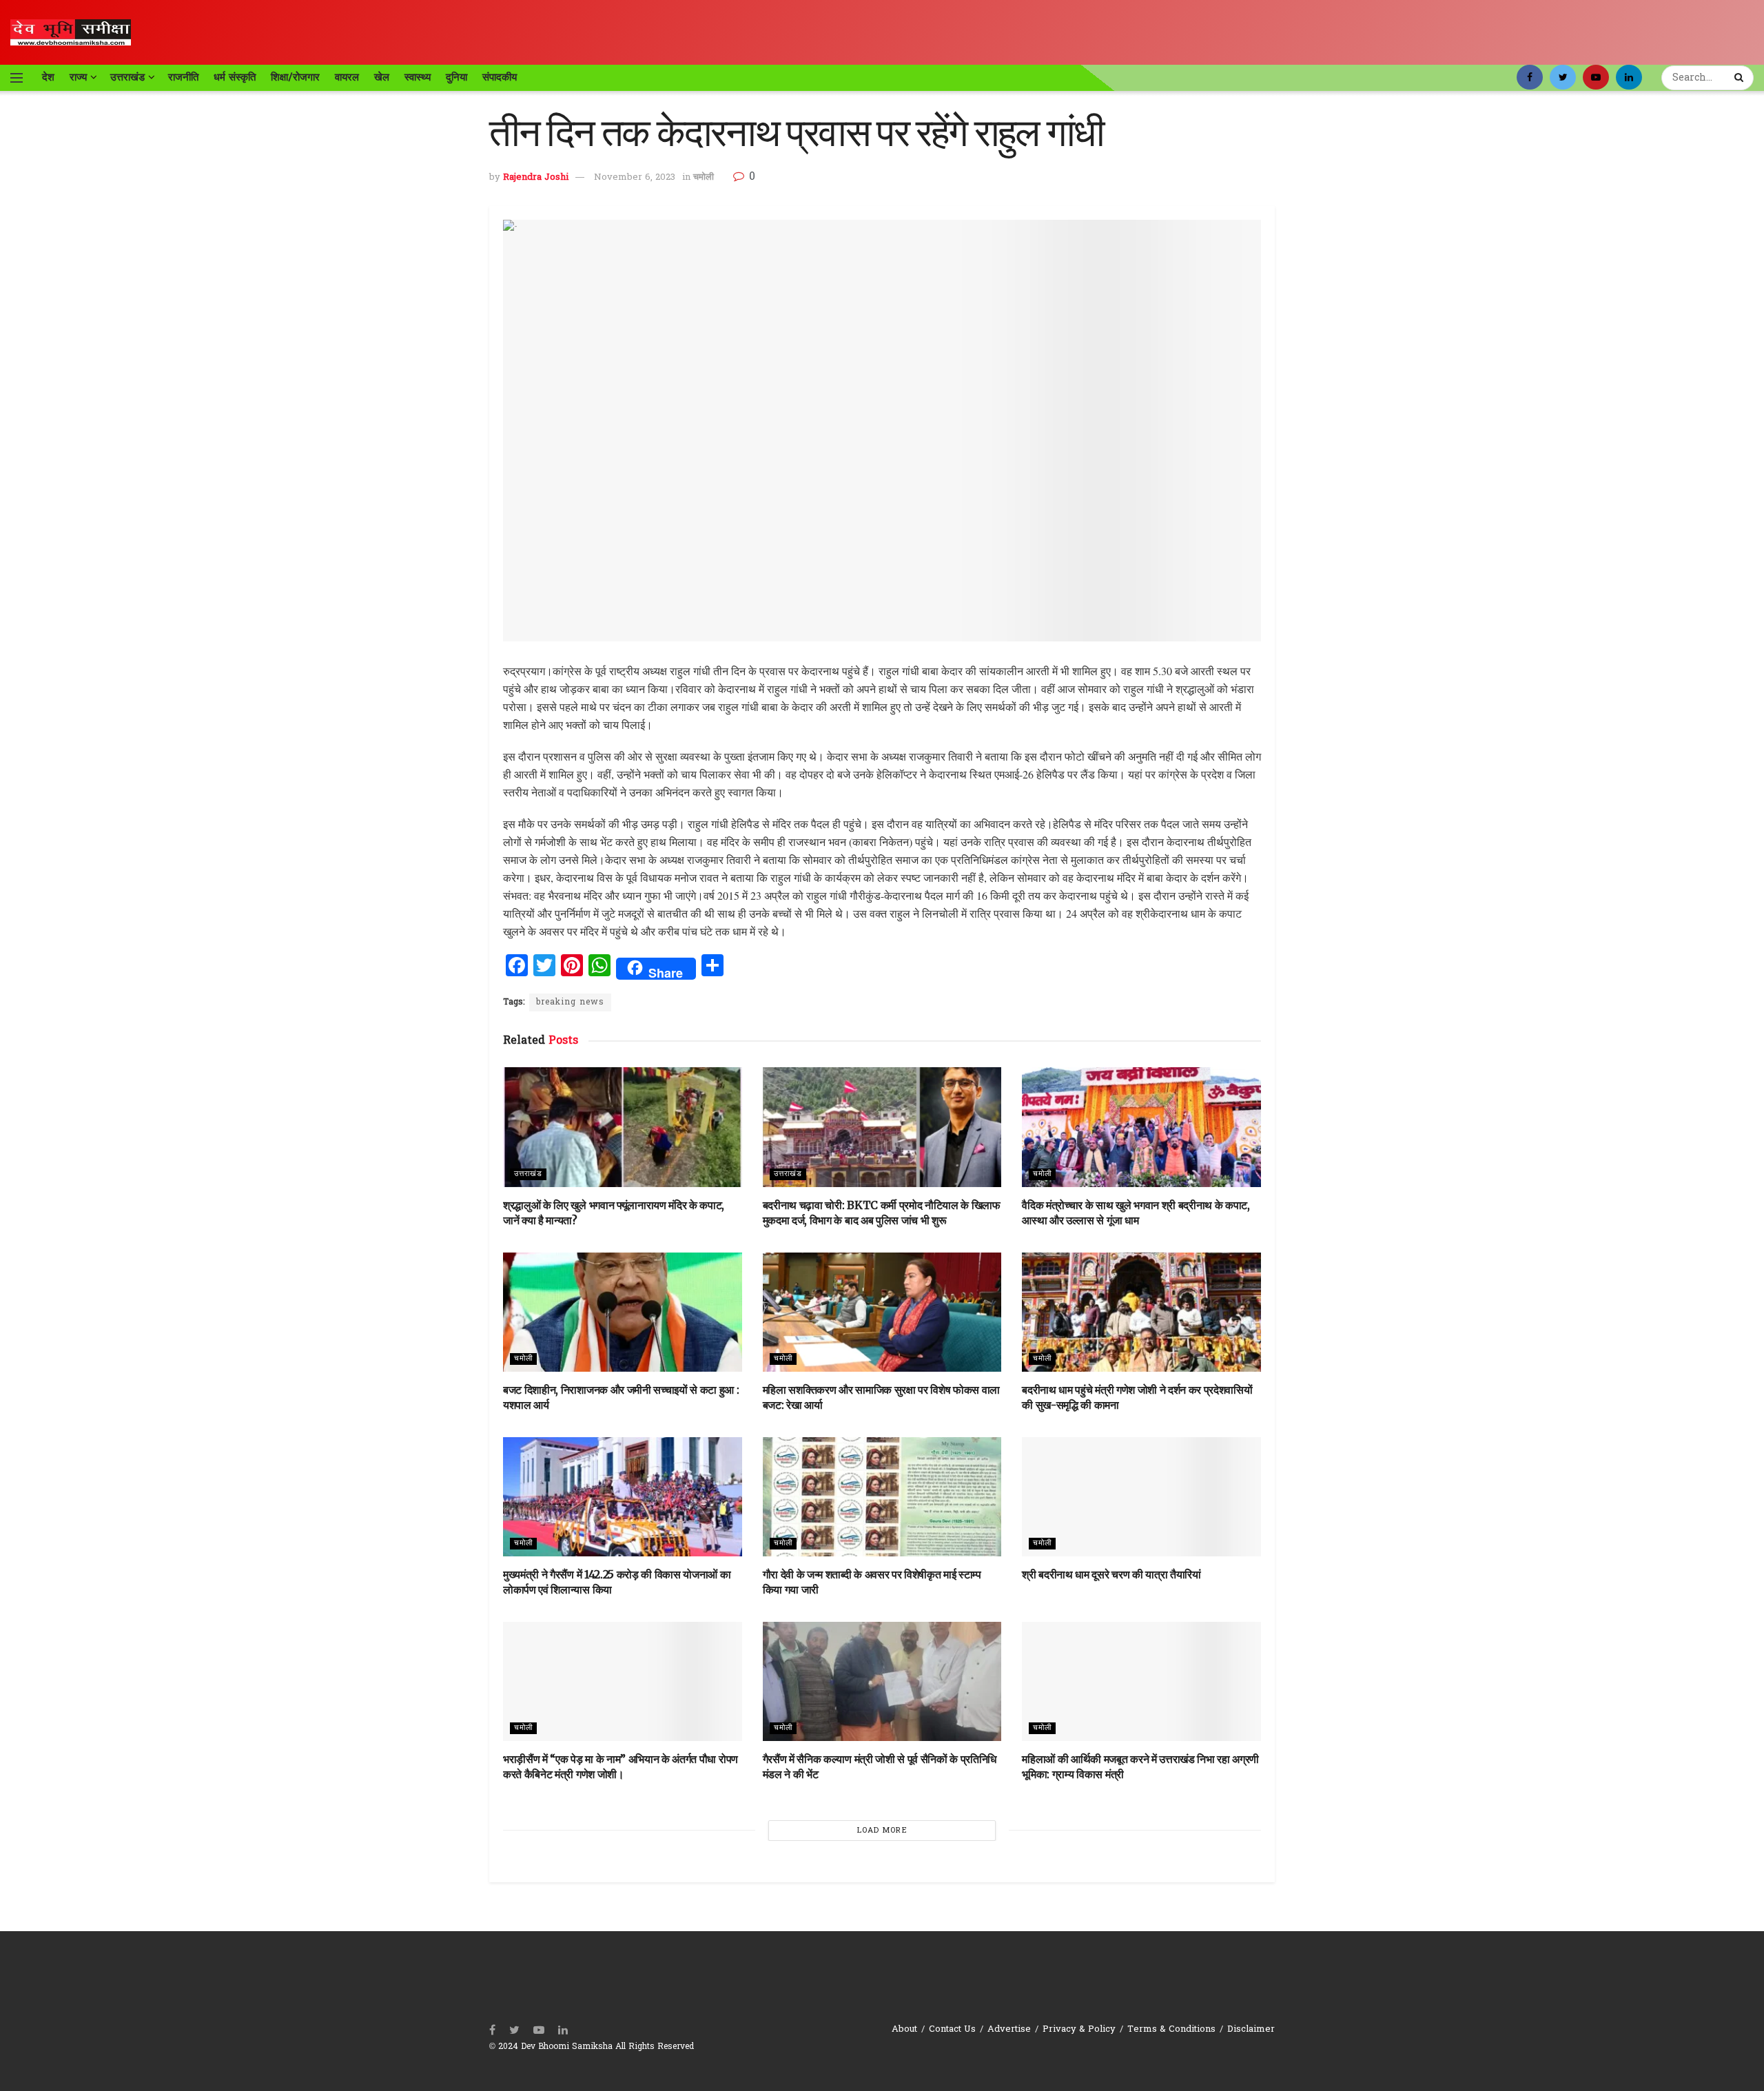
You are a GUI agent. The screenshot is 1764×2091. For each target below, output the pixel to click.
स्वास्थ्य (418, 77)
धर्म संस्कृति (235, 77)
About (904, 2029)
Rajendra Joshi (536, 177)
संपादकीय (500, 77)
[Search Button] (1741, 78)
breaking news (570, 1002)
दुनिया (457, 77)
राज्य (78, 77)
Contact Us (952, 2029)
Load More (882, 1831)
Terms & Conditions (1171, 2029)
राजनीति (183, 77)
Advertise (1009, 2029)
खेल (382, 77)
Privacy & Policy (1079, 2029)
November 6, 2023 (635, 177)
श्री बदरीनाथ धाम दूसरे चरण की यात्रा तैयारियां (1111, 1574)
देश (48, 77)
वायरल (347, 77)
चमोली (704, 177)
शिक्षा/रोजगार (295, 77)
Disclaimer (1251, 2029)
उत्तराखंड (127, 77)
